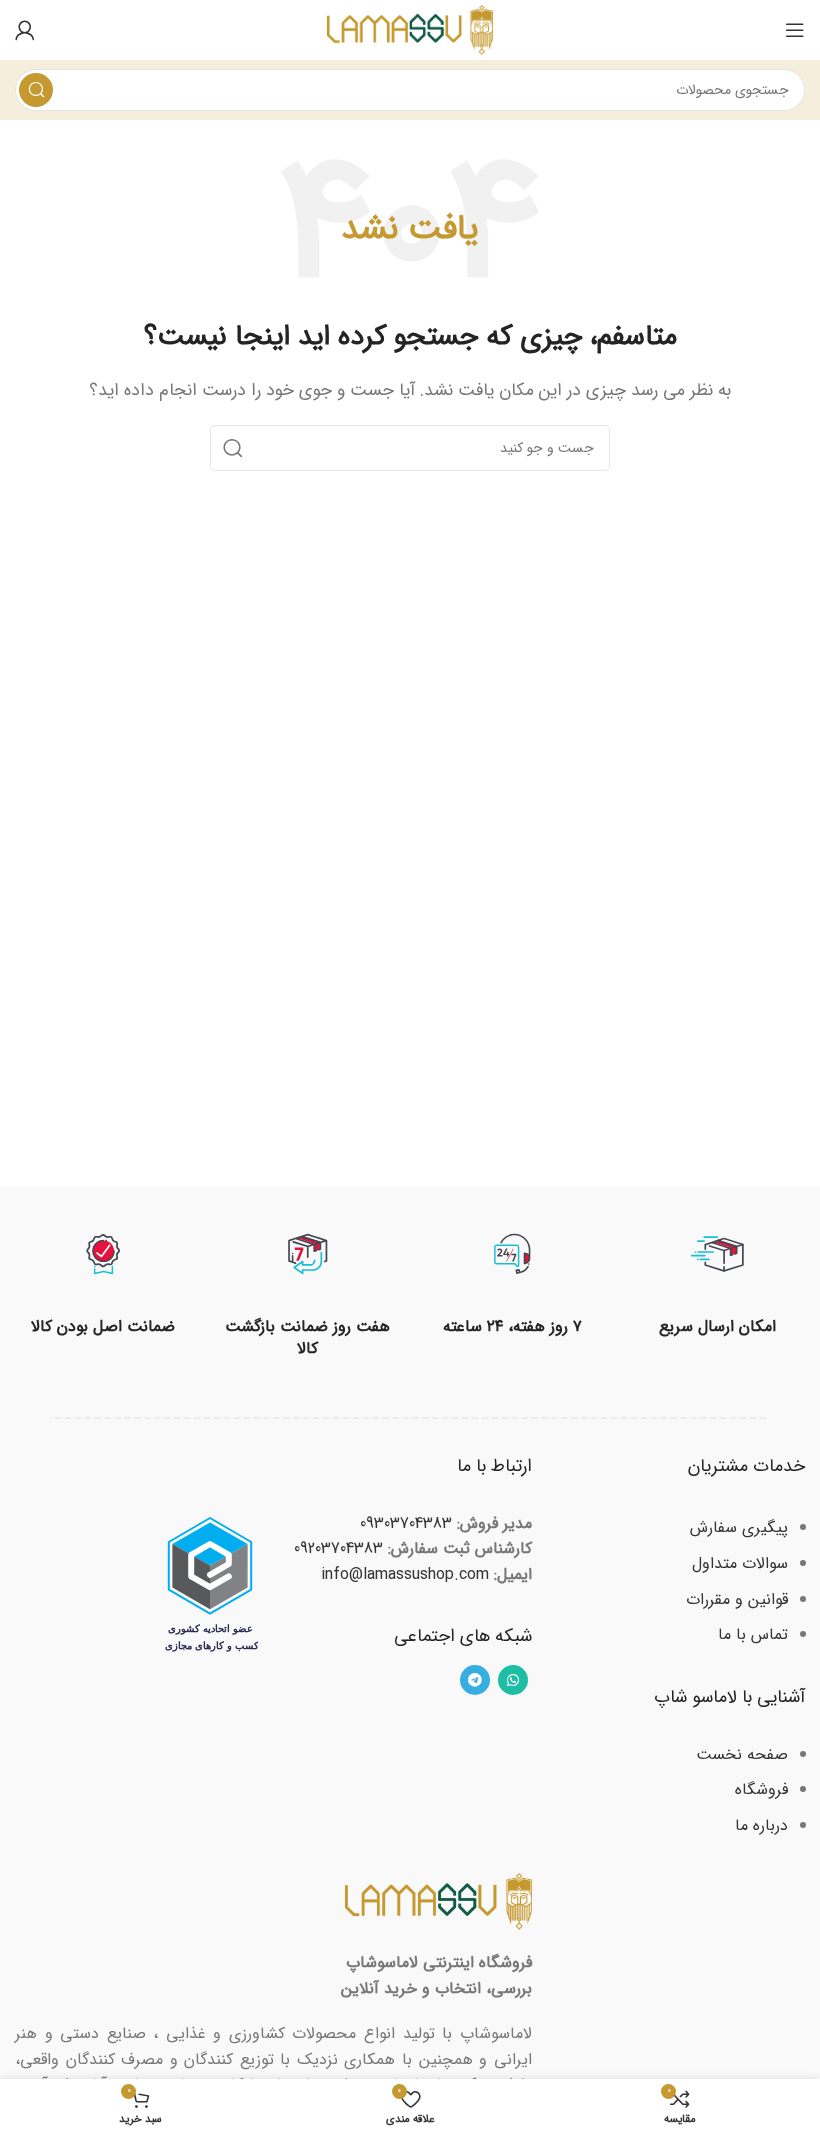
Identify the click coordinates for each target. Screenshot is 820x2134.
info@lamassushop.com (405, 1574)
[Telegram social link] (475, 1680)
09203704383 (338, 1548)
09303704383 (406, 1523)
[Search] (36, 90)
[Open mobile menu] (795, 30)
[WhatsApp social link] (513, 1680)
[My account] (25, 30)
